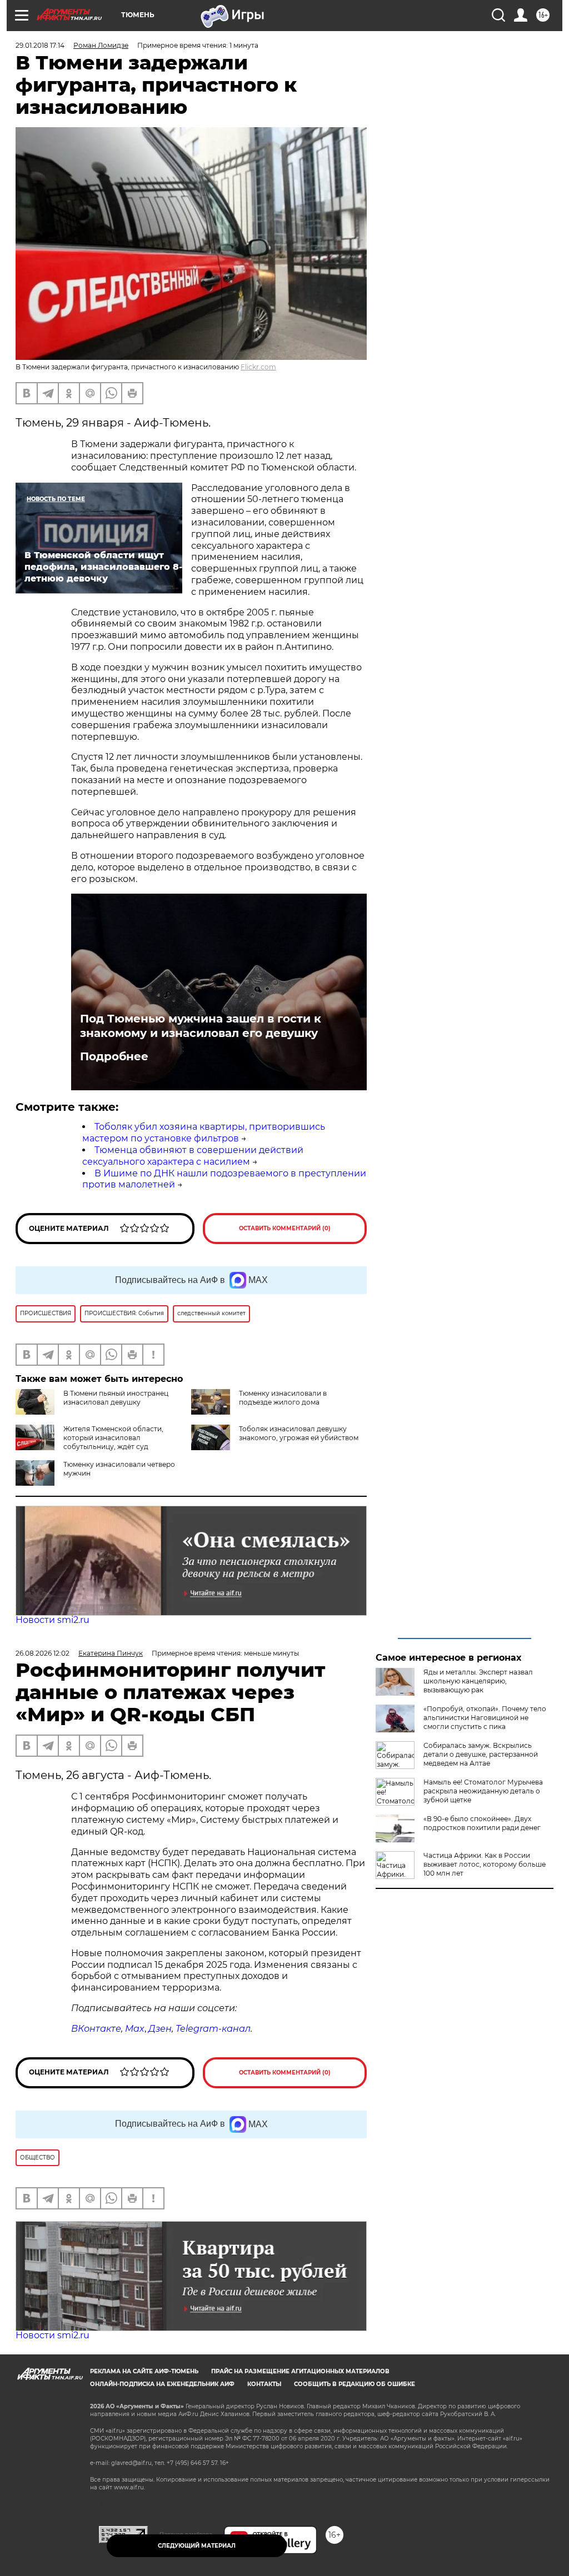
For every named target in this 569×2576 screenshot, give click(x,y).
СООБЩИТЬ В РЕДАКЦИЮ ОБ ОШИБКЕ (355, 2384)
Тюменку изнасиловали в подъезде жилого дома (283, 1398)
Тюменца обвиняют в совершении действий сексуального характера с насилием (193, 1156)
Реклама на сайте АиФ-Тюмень (144, 2371)
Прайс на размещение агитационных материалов (300, 2371)
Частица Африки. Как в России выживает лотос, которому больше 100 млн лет (485, 1864)
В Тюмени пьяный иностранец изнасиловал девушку (116, 1398)
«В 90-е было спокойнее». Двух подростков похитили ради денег (482, 1823)
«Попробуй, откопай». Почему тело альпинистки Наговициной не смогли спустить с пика (485, 1718)
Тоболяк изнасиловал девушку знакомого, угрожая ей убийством (299, 1433)
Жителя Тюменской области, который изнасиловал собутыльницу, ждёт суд (113, 1438)
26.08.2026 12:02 (43, 1653)
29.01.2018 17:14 (40, 45)
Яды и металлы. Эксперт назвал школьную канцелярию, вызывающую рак (478, 1681)
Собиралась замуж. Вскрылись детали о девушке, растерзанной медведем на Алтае (481, 1754)
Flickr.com (258, 367)
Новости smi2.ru (53, 1620)
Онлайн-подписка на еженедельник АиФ (162, 2384)
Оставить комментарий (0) (285, 1228)
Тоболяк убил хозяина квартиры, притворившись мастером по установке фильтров (204, 1132)
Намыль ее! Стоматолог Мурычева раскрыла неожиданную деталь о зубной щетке (483, 1791)
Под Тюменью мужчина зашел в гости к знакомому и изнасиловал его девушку (201, 1026)
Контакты (264, 2384)
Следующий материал (197, 2546)
